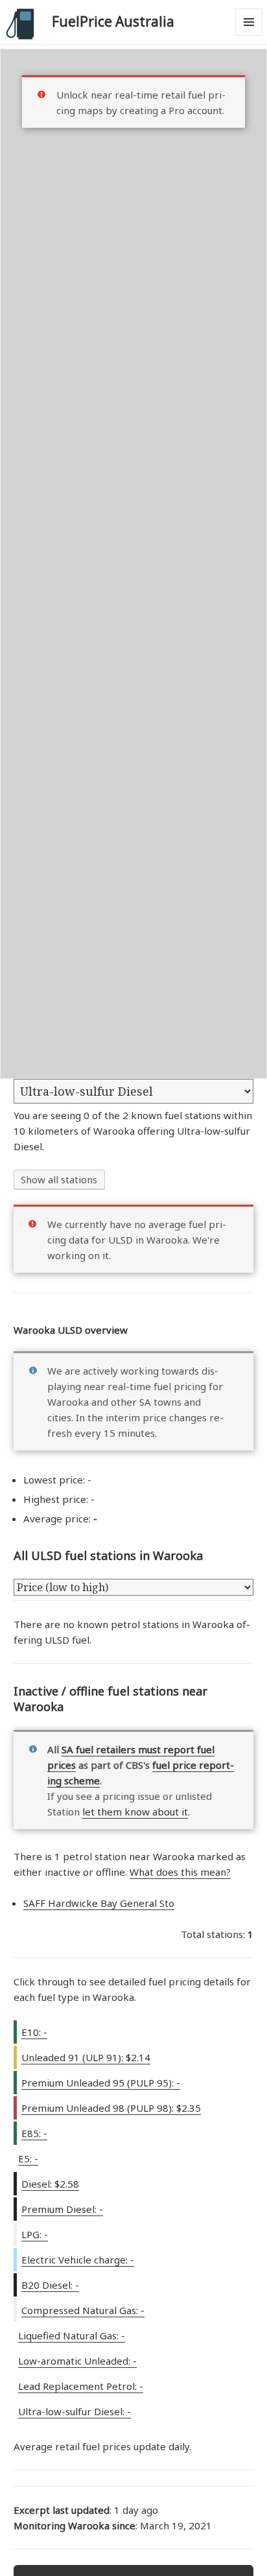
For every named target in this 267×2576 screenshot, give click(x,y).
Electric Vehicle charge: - (78, 2260)
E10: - (34, 2032)
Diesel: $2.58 (50, 2184)
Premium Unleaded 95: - (101, 2083)
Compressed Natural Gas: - (83, 2310)
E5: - (28, 2158)
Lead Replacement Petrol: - (81, 2386)
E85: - (34, 2133)
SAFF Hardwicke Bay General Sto (99, 1903)
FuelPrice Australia (113, 21)
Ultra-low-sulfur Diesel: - (75, 2411)
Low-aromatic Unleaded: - (77, 2361)
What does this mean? (180, 1872)
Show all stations (59, 1179)
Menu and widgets (249, 35)
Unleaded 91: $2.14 (86, 2057)
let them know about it (135, 1812)
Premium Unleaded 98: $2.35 (111, 2108)
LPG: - (35, 2234)
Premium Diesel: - (62, 2209)
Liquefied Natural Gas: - (72, 2335)
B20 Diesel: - (50, 2285)
